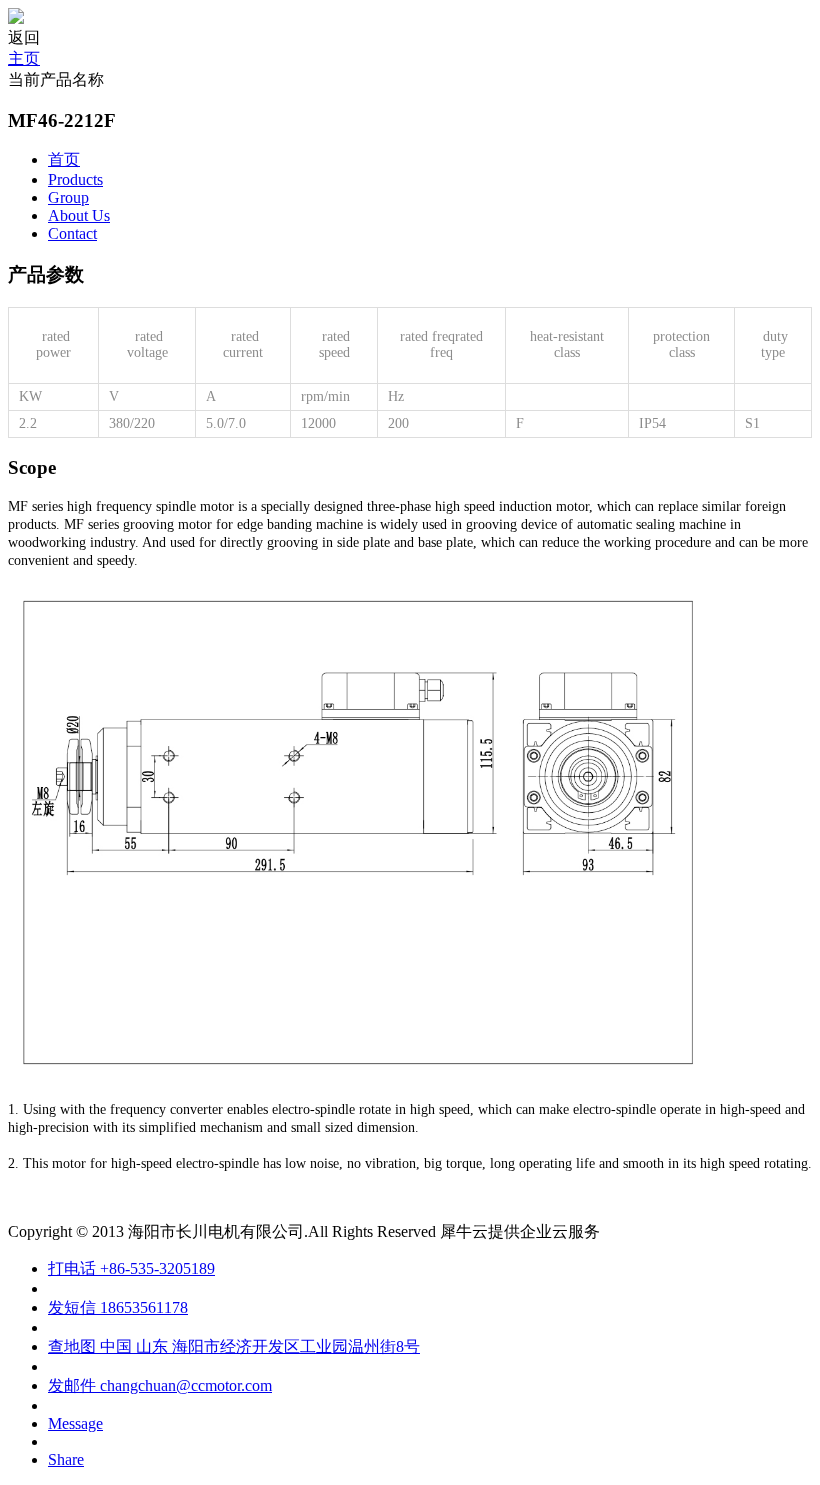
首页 (64, 159)
